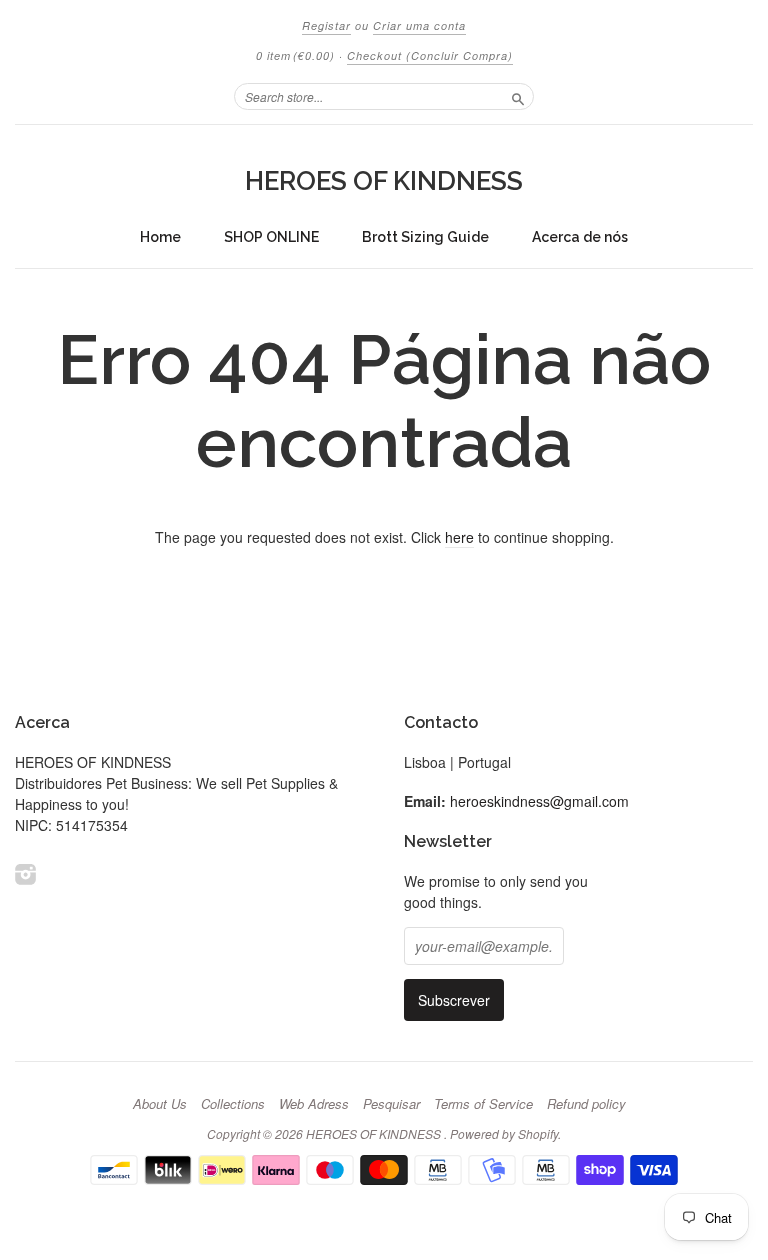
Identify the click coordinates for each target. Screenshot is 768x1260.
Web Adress (314, 1104)
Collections (233, 1104)
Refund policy (586, 1104)
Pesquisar (391, 1104)
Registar (326, 25)
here (459, 537)
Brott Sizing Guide (425, 237)
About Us (160, 1104)
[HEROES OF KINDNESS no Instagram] (26, 873)
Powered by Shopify (504, 1133)
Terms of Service (483, 1104)
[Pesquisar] (518, 96)
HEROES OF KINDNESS (384, 181)
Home (160, 237)
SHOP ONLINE (271, 237)
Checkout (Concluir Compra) (430, 55)
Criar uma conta (419, 25)
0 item (295, 55)
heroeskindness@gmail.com (539, 801)
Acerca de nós (580, 237)
